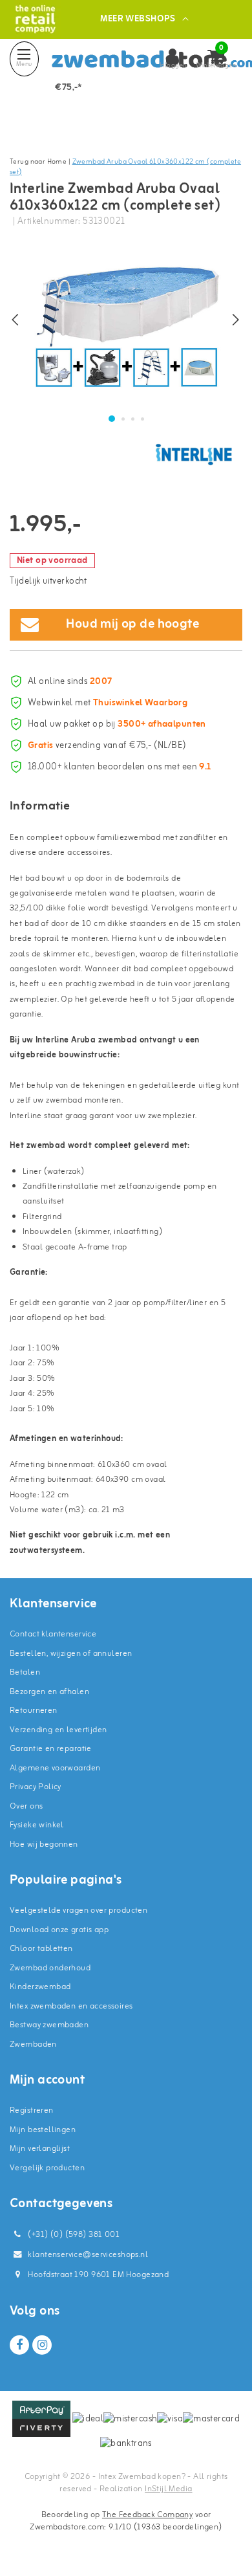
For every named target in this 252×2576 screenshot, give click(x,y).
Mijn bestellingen (43, 2130)
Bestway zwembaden (49, 2025)
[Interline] (194, 454)
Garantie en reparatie (51, 1749)
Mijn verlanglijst (40, 2149)
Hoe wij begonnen (44, 1844)
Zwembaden (33, 2044)
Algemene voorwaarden (55, 1768)
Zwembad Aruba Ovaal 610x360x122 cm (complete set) (125, 167)
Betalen (25, 1672)
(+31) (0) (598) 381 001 (73, 2235)
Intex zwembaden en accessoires (71, 2006)
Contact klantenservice (53, 1634)
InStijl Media (168, 2489)
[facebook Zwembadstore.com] (19, 2345)
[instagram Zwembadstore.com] (42, 2345)
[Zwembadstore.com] (35, 19)
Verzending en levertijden (58, 1730)
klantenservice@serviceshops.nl (88, 2255)
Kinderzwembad (40, 1987)
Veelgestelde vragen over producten (79, 1910)
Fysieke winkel (37, 1825)
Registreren (32, 2110)
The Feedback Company (147, 2515)
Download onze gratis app (59, 1930)
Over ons (26, 1806)
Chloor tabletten (41, 1949)
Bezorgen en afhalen (49, 1692)
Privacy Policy (36, 1787)
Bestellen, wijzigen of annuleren (71, 1654)
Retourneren (34, 1711)
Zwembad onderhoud (50, 1968)
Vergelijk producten (47, 2168)
